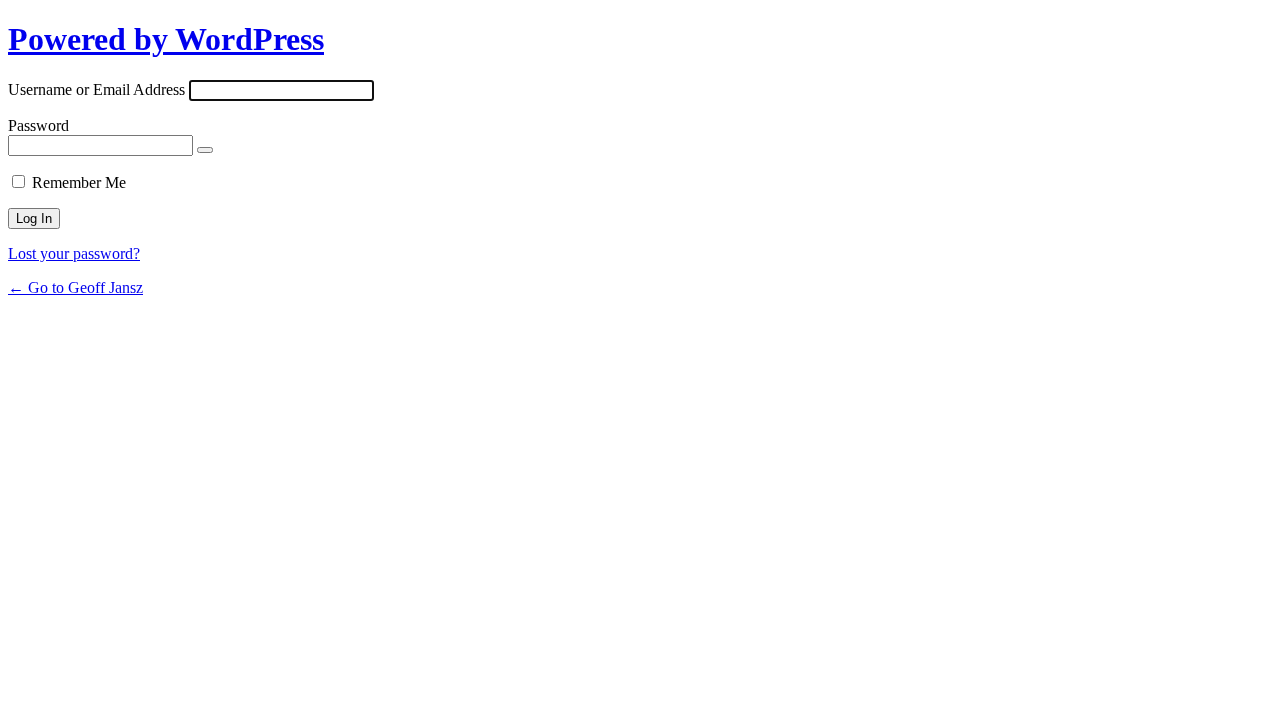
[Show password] (205, 150)
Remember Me (79, 182)
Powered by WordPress (166, 39)
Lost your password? (74, 253)
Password (38, 125)
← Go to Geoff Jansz (75, 287)
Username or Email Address (96, 89)
